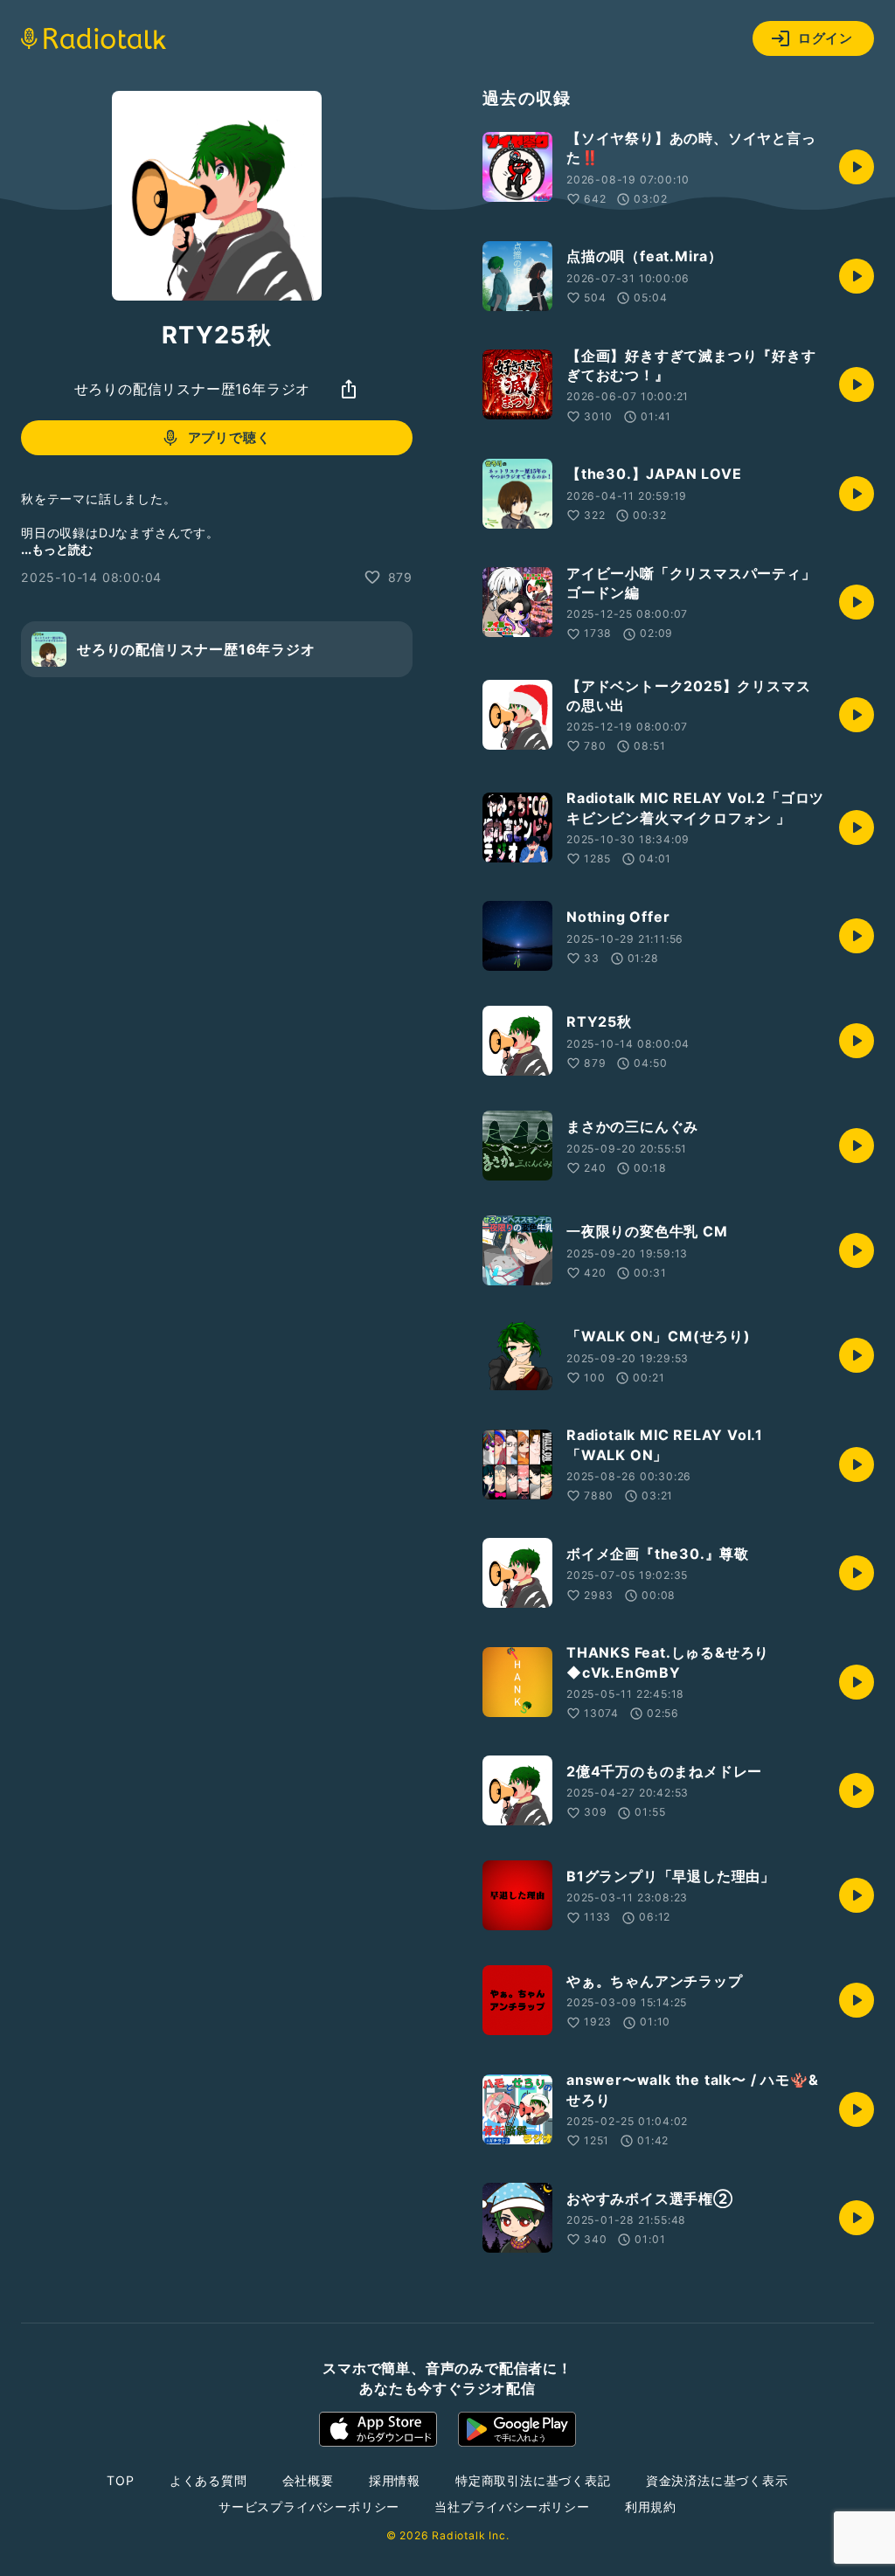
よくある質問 (208, 2480)
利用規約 (651, 2507)
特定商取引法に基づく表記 (533, 2480)
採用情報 (395, 2480)
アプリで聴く (229, 437)
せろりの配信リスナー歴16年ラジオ (193, 389)
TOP (120, 2480)
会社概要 (308, 2480)
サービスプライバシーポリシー (309, 2507)
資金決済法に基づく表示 (717, 2480)
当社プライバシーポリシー (512, 2507)
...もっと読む (57, 549)
